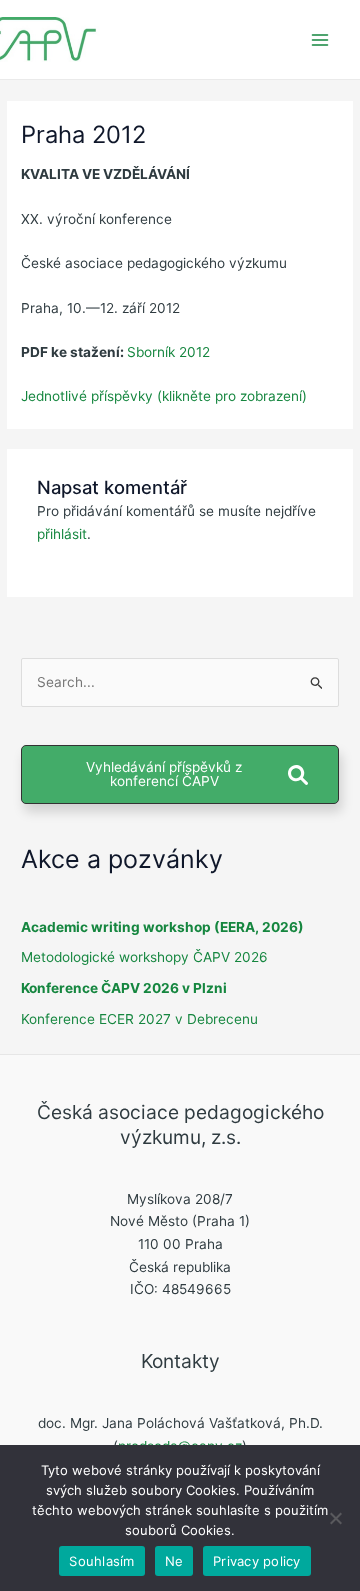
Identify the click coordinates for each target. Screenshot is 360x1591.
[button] (180, 774)
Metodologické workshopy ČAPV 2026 (144, 957)
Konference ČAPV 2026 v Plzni (124, 988)
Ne (174, 1561)
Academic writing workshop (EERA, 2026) (162, 927)
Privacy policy (257, 1561)
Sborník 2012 (168, 352)
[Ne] (335, 1518)
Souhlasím (101, 1561)
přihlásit (62, 534)
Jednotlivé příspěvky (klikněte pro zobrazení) (164, 396)
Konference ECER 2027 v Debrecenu (139, 1019)
